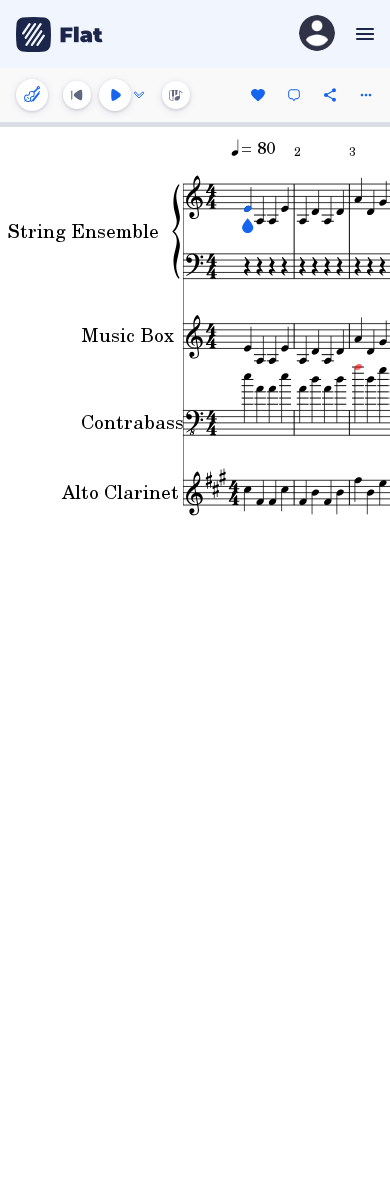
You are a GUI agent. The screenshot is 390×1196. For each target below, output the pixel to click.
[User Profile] (317, 34)
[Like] (258, 95)
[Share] (330, 95)
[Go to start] (77, 95)
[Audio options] (139, 95)
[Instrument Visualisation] (176, 95)
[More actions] (366, 95)
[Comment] (294, 95)
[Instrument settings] (32, 95)
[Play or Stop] (115, 95)
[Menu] (362, 34)
